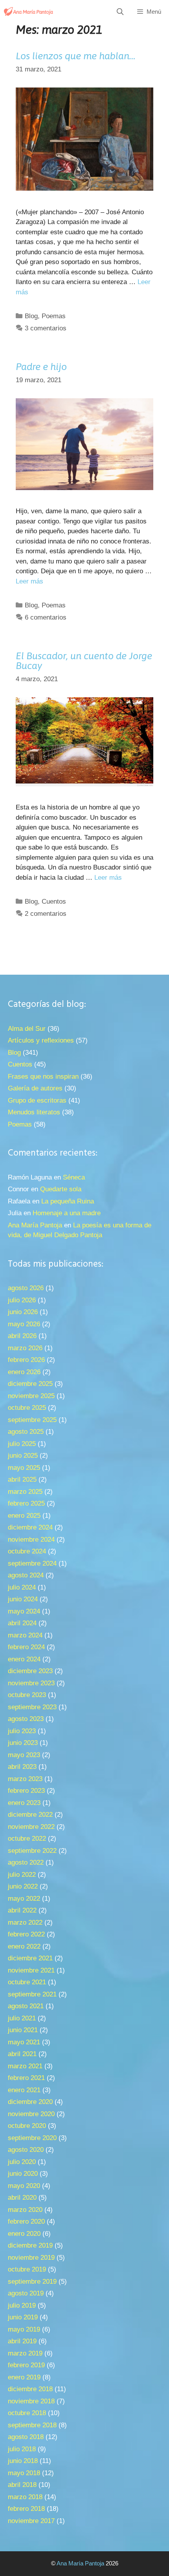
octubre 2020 (27, 2126)
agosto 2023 (26, 1719)
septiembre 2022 (32, 1851)
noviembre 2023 (31, 1683)
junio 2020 (23, 2174)
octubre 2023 (27, 1695)
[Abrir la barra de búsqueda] (120, 12)
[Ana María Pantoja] (29, 12)
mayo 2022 (24, 1899)
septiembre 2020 (32, 2138)
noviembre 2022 (31, 1827)
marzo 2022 (25, 1922)
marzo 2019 (25, 2353)
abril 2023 (22, 1767)
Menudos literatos (34, 1112)
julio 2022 (22, 1875)
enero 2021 (24, 2090)
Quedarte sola (61, 1189)
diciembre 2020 (30, 2102)
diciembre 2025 (30, 1384)
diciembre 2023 (30, 1671)
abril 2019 (22, 2341)
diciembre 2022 (30, 1815)
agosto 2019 (26, 2293)
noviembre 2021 (31, 1970)
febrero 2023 (26, 1791)
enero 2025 (24, 1516)
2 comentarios (46, 914)
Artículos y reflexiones (41, 1040)
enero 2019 (24, 2377)
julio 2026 (22, 1300)
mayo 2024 (24, 1611)
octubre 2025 (27, 1408)
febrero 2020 (26, 2221)
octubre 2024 (27, 1551)
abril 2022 (22, 1910)
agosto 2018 (26, 2437)
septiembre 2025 (32, 1420)
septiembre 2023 (32, 1707)
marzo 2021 (25, 2066)
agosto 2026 (26, 1288)
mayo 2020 (24, 2186)
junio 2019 (23, 2317)
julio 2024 (22, 1587)
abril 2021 (22, 2054)
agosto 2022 (26, 1862)
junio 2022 (23, 1886)
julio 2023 (22, 1731)
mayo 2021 (24, 2042)
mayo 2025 (24, 1468)
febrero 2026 (26, 1360)
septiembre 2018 (32, 2425)
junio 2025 (23, 1456)
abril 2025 (22, 1479)
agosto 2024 (26, 1575)
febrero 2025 (26, 1503)
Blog (31, 316)
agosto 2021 (26, 2006)
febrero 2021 (26, 2078)
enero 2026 (24, 1372)
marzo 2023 (25, 1779)
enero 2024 (24, 1659)
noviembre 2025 (31, 1396)
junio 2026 (23, 1312)
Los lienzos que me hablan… (75, 56)
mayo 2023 (24, 1755)
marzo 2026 (25, 1348)
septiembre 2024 (32, 1563)
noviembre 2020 (31, 2114)
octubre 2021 (27, 1982)
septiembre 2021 (32, 1994)
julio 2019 (22, 2305)
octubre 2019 (27, 2269)
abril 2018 (22, 2485)
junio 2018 (23, 2461)
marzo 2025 (25, 1492)
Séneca (74, 1177)
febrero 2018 (26, 2509)
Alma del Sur (27, 1029)
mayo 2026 (24, 1324)
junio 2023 (23, 1743)
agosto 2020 (26, 2150)
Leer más (29, 581)
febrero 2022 (26, 1934)
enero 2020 (24, 2234)
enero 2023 (24, 1803)
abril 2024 (22, 1623)
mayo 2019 (24, 2329)
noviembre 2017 (31, 2521)
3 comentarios (46, 328)
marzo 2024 (25, 1635)
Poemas (54, 316)
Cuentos (54, 902)
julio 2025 (22, 1444)
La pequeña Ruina (68, 1201)
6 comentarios (46, 617)
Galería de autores (35, 1088)
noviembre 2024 (31, 1540)
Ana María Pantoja (35, 1225)
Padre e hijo (41, 366)
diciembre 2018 (30, 2389)
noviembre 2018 (31, 2401)
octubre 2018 (27, 2413)
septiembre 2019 (32, 2282)
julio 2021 (22, 2018)
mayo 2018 (24, 2473)
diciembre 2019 (30, 2245)
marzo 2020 (25, 2210)
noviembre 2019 (31, 2258)
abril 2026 (22, 1336)
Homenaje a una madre (67, 1213)
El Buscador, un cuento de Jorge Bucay (84, 661)
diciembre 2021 (30, 1958)
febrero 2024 (26, 1647)
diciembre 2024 (30, 1527)
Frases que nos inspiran (43, 1077)
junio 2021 (23, 2030)
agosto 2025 (26, 1432)
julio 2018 (22, 2449)
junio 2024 (23, 1599)
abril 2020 (22, 2198)
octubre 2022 (27, 1839)
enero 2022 (24, 1946)
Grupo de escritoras (37, 1100)
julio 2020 (22, 2162)
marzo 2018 (25, 2497)
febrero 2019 (26, 2365)
